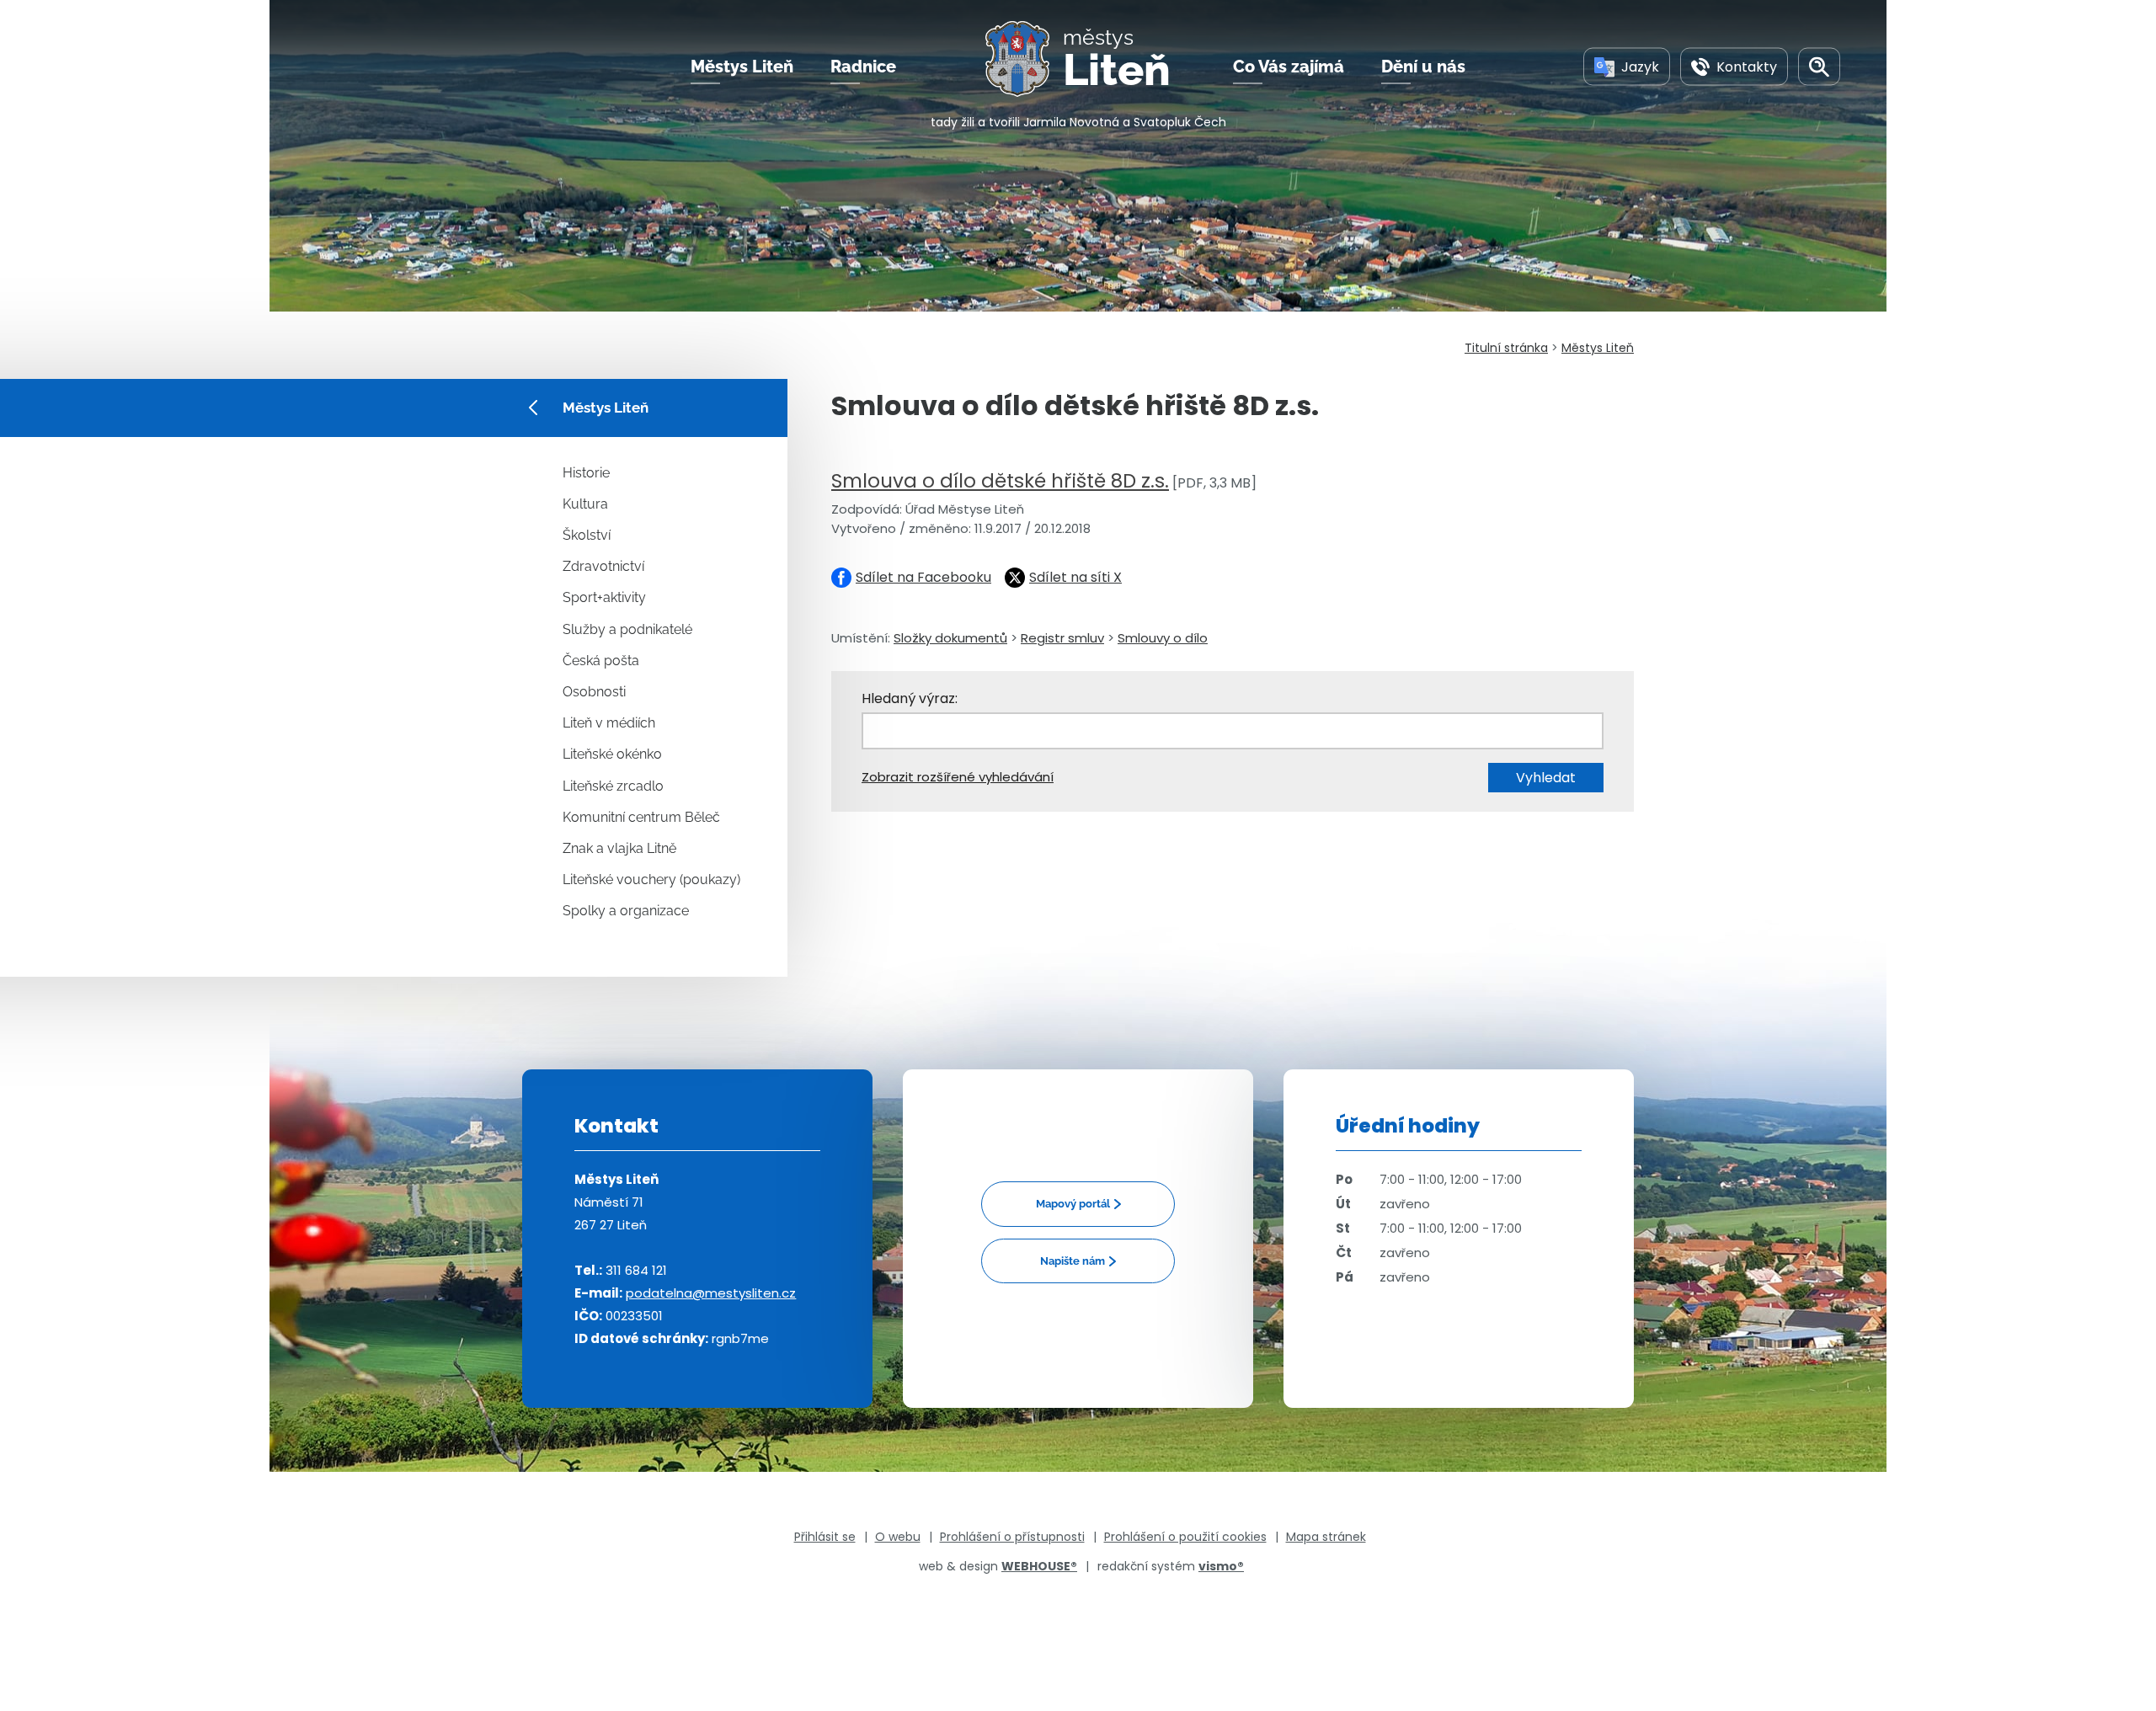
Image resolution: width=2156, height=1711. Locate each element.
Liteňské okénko (612, 754)
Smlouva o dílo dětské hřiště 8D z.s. (1000, 481)
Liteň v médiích (609, 723)
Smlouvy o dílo (1163, 638)
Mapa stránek (1326, 1537)
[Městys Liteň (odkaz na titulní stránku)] (1024, 59)
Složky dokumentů (950, 638)
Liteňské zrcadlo (613, 786)
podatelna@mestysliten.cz (711, 1293)
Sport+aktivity (604, 597)
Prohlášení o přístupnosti (1012, 1537)
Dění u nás (1423, 67)
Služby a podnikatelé (627, 629)
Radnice (863, 67)
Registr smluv (1062, 638)
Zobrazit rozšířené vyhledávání (958, 777)
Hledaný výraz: (910, 698)
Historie (586, 473)
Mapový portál (1073, 1204)
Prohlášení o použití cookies (1185, 1537)
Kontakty (1747, 66)
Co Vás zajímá (1289, 67)
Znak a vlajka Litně (619, 848)
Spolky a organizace (626, 911)
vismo (1221, 1566)
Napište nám (1073, 1261)
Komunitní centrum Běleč (641, 817)
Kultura (585, 504)
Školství (587, 535)
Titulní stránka (1506, 348)
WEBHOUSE (1039, 1566)
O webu (898, 1537)
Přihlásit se (825, 1537)
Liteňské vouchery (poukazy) (651, 879)
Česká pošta (601, 661)
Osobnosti (594, 692)
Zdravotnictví (603, 566)
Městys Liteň (742, 67)
